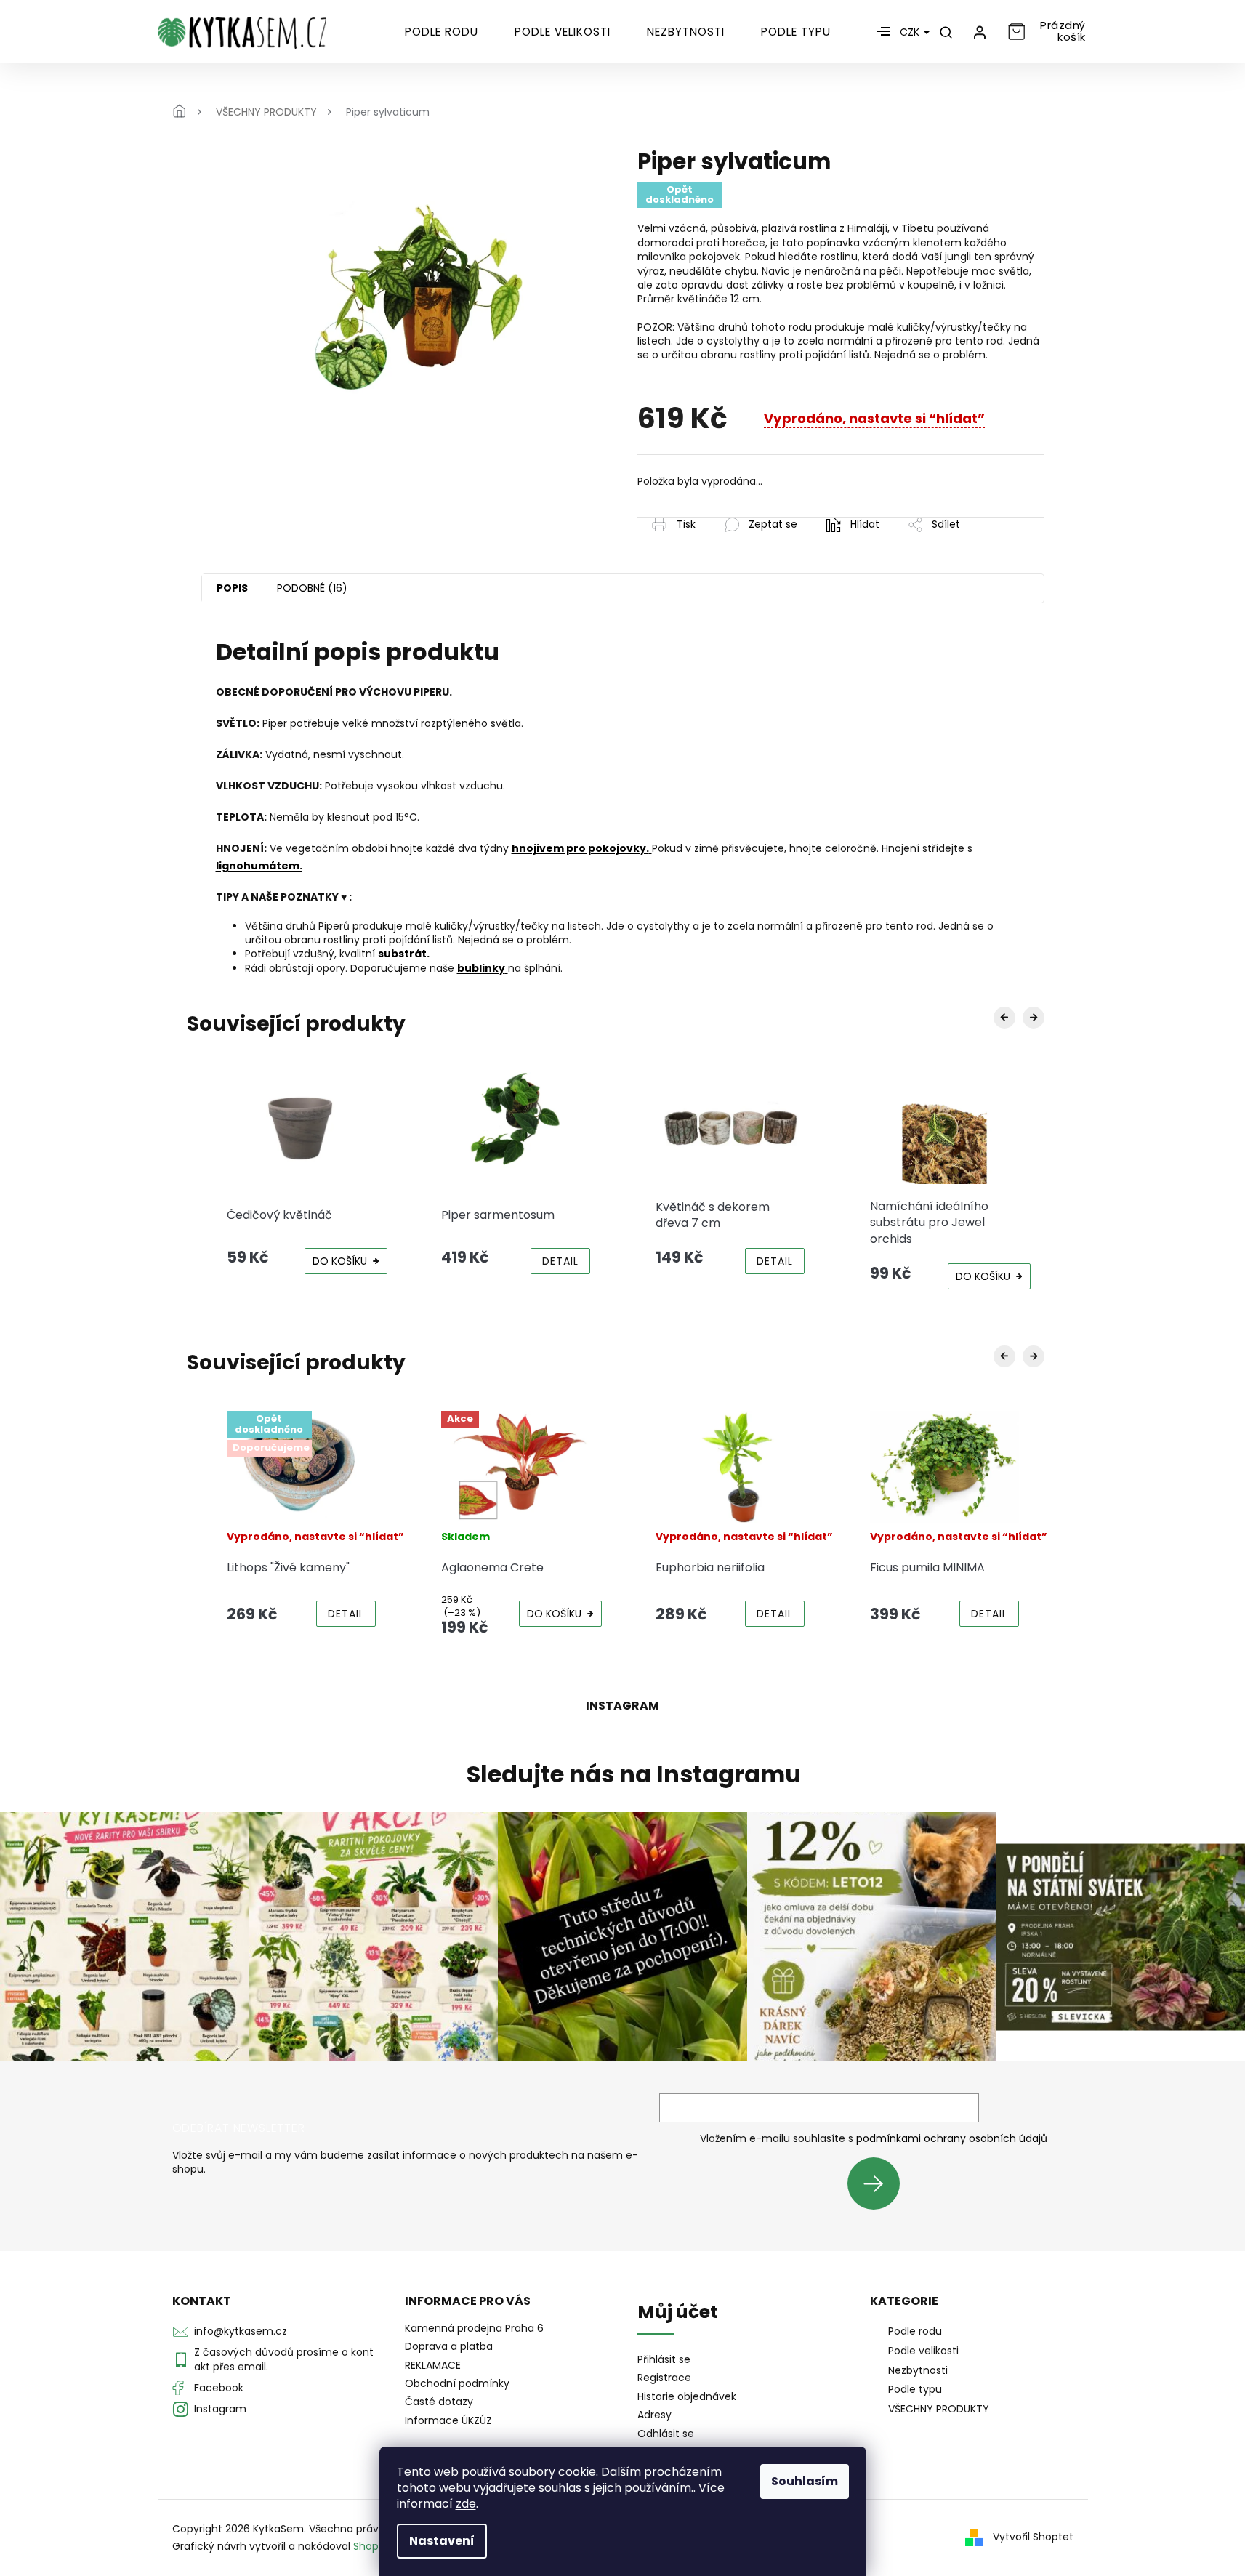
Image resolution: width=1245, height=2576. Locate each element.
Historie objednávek (687, 2397)
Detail (560, 1261)
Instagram (220, 2409)
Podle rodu (915, 2331)
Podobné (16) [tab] (312, 588)
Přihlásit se (879, 2183)
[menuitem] (442, 32)
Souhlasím (805, 2481)
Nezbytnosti (918, 2370)
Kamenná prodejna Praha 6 (474, 2328)
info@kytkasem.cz (241, 2331)
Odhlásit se (666, 2434)
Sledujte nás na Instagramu (634, 1774)
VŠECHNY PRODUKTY (939, 2409)
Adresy (654, 2415)
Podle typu (915, 2389)
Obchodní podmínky (457, 2383)
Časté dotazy (439, 2402)
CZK (911, 32)
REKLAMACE (433, 2365)
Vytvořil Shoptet (1033, 2537)
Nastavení (442, 2541)
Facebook (219, 2388)
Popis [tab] (232, 588)
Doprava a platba (449, 2346)
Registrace (664, 2378)
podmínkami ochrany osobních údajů (952, 2138)
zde (466, 2504)
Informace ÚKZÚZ (448, 2420)
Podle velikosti (923, 2351)
